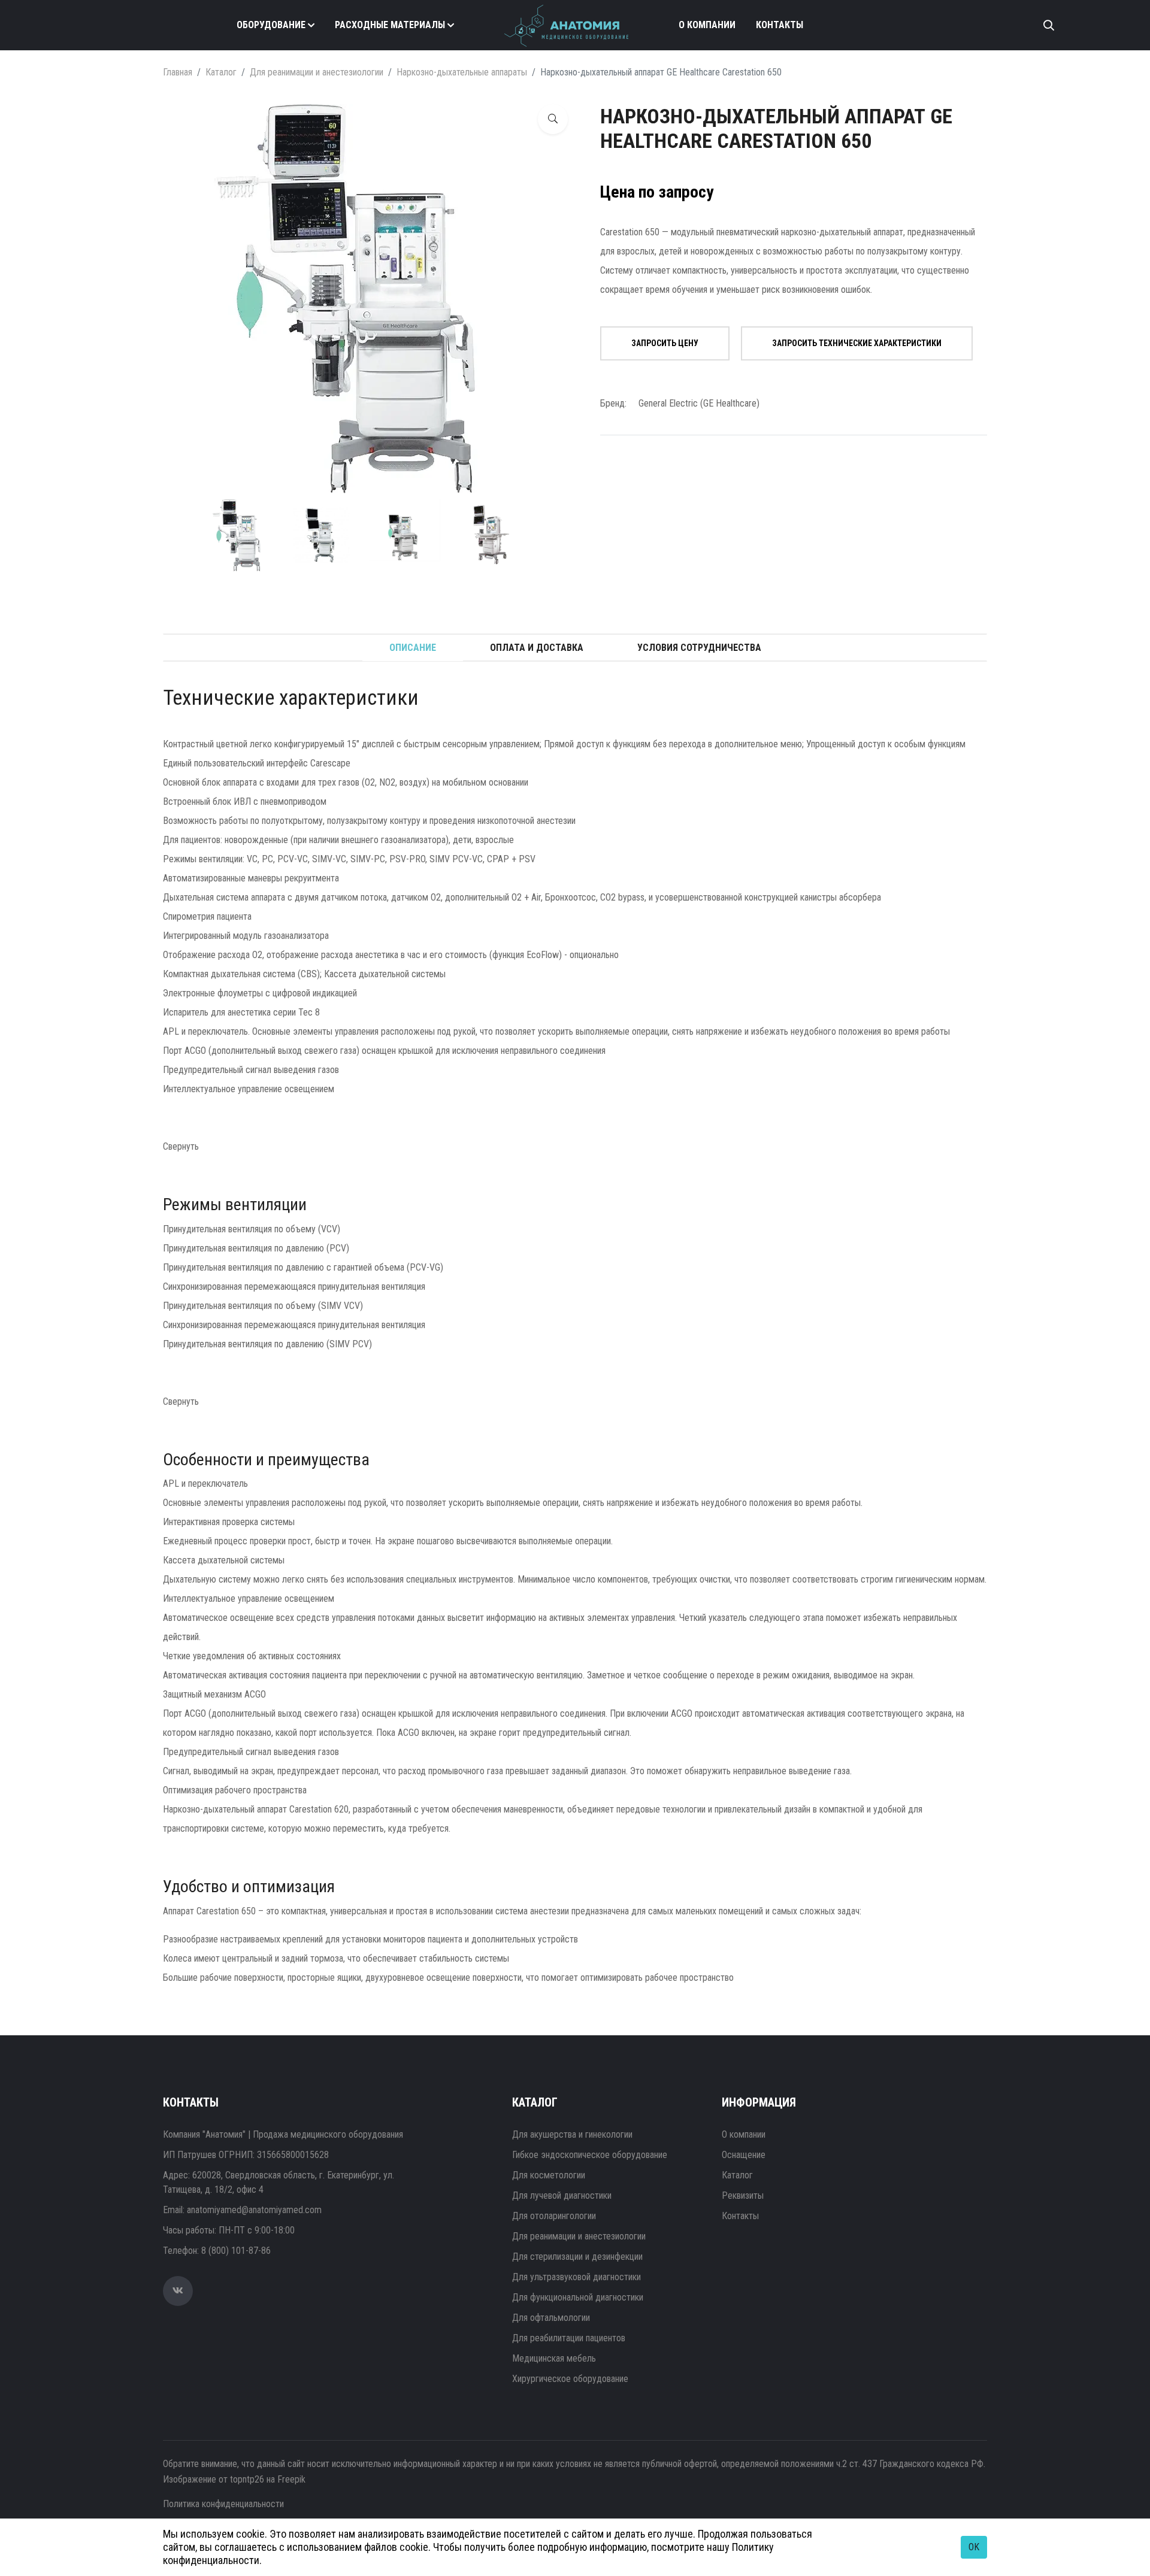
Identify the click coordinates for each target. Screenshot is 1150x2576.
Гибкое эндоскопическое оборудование (590, 2155)
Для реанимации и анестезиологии (317, 72)
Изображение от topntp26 (214, 2479)
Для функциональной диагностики (578, 2297)
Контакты (780, 25)
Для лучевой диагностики (562, 2195)
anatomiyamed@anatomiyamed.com (254, 2210)
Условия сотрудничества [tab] (699, 648)
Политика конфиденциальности (223, 2504)
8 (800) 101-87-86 (236, 2251)
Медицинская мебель (554, 2358)
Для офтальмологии (551, 2318)
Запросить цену (665, 343)
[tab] (240, 535)
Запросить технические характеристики (857, 343)
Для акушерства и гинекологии (572, 2134)
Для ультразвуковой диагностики (576, 2277)
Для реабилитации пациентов (569, 2338)
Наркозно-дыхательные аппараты (462, 72)
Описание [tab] (413, 648)
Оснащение (744, 2155)
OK (974, 2547)
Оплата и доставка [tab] (537, 648)
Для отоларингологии (554, 2216)
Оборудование (271, 25)
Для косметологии (549, 2175)
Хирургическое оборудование (570, 2379)
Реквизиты (743, 2195)
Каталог (221, 72)
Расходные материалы (390, 25)
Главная (178, 72)
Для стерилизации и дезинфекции (577, 2257)
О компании (707, 25)
